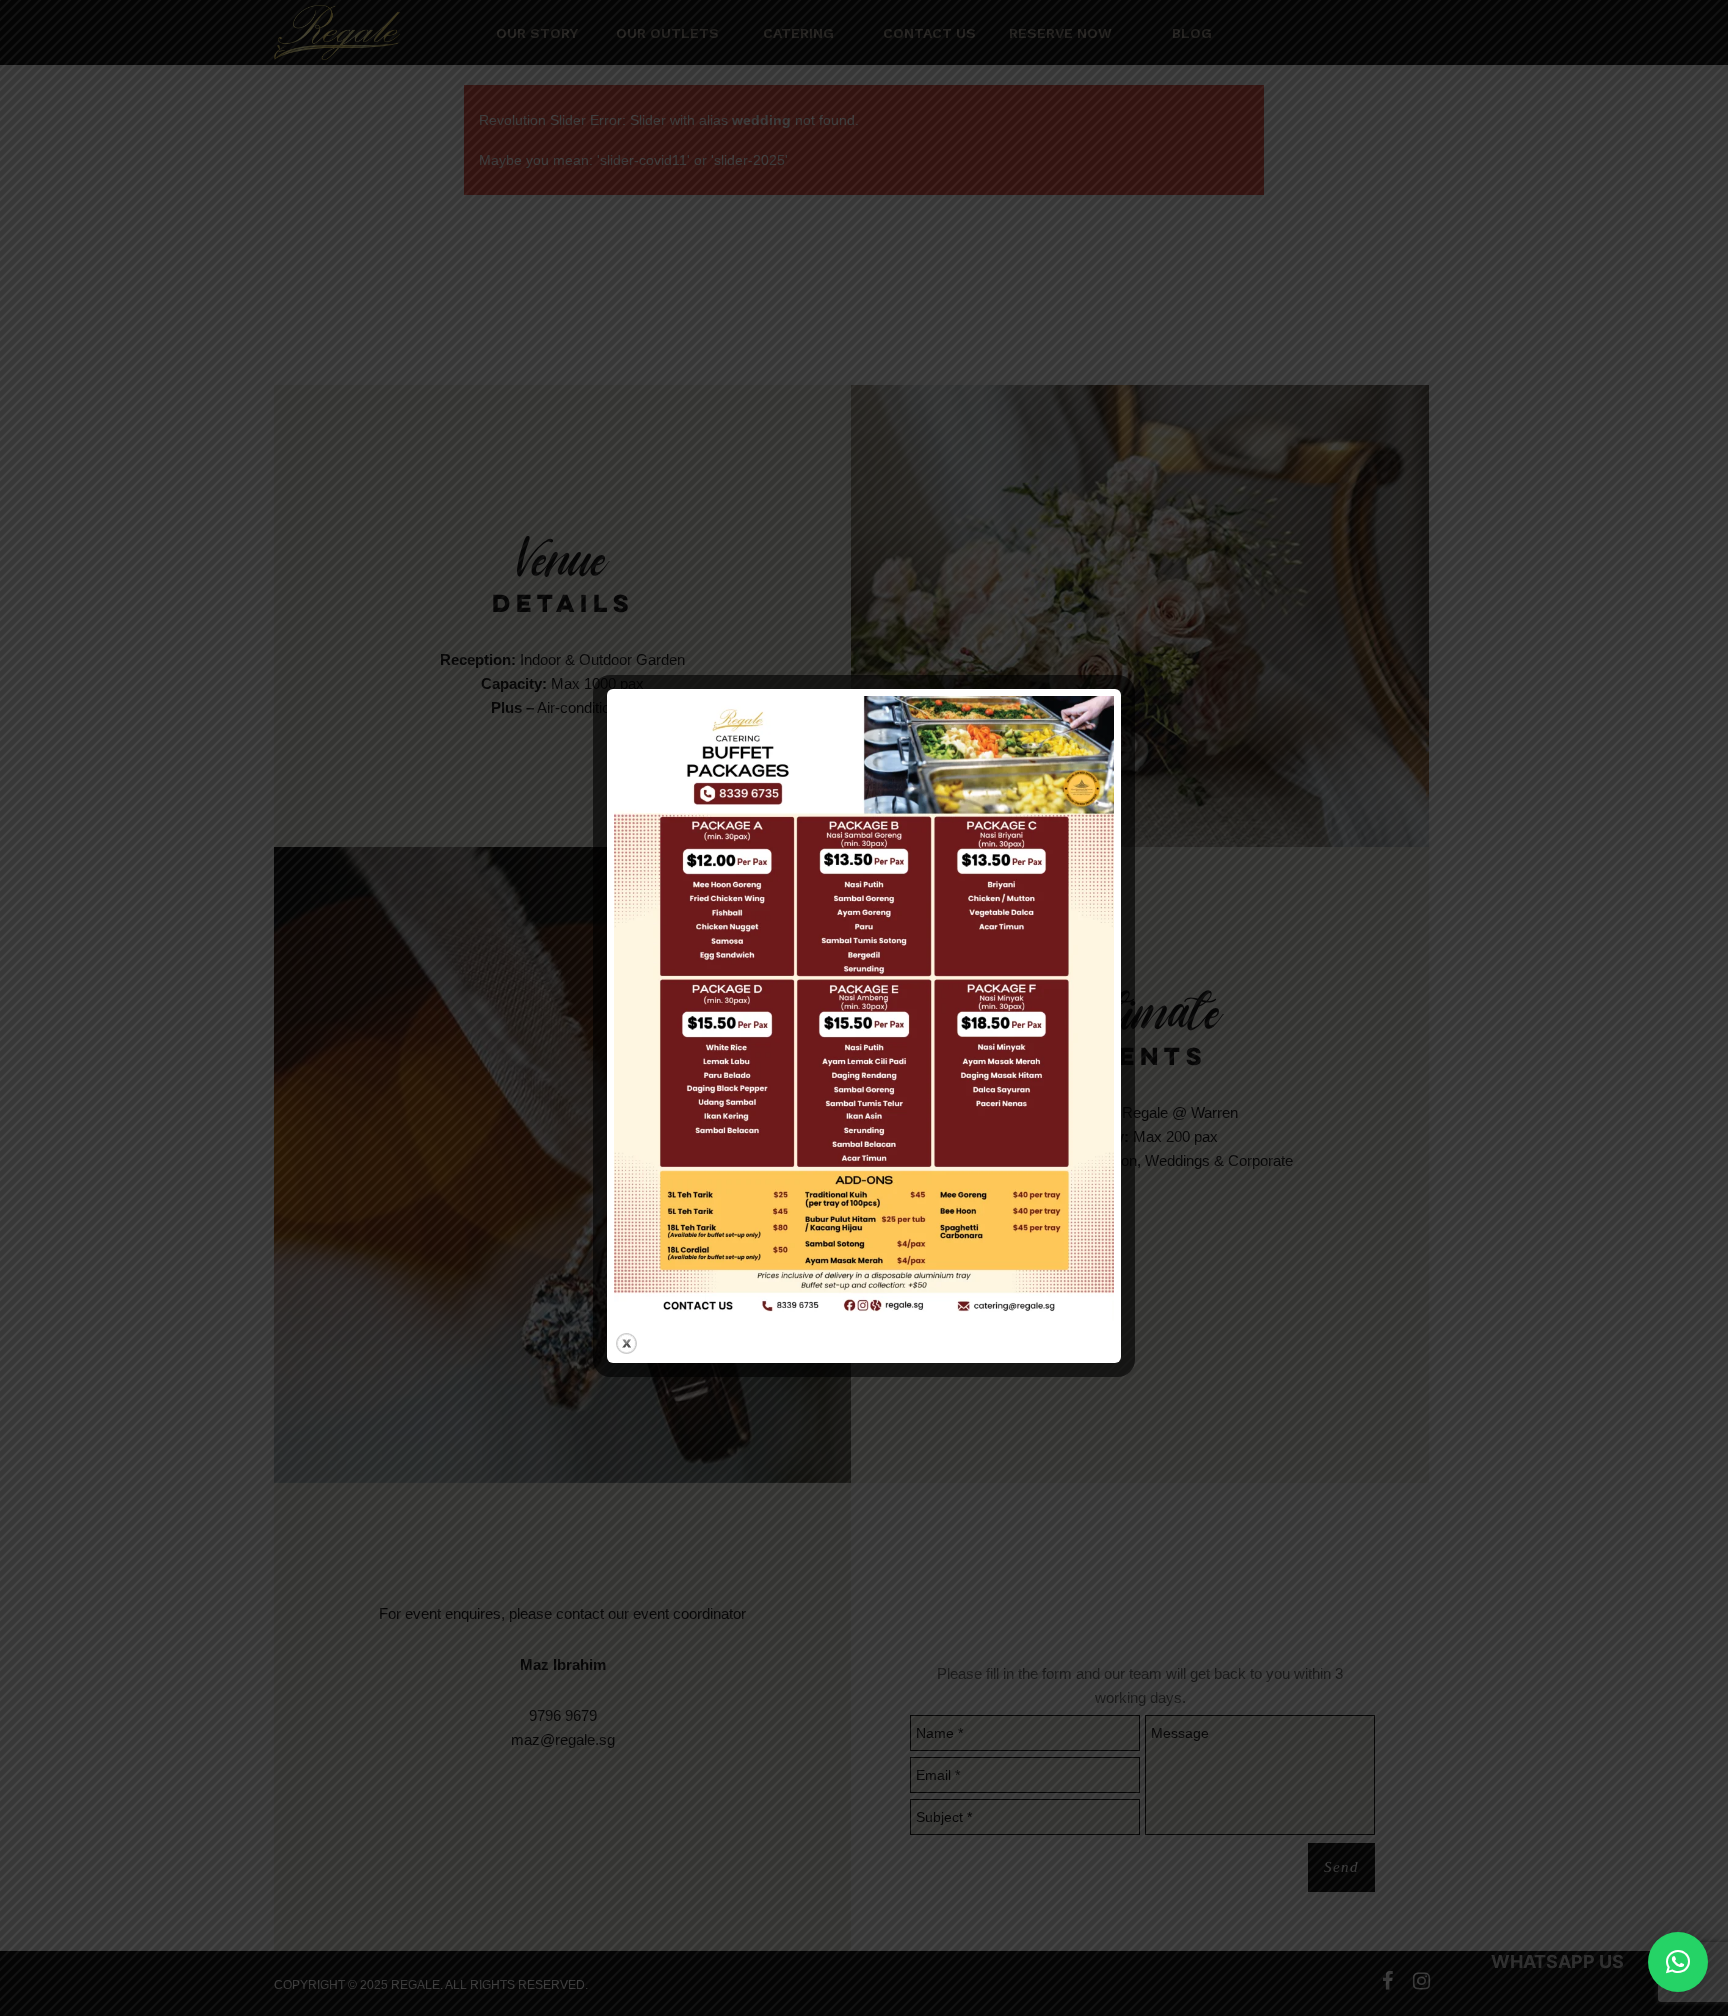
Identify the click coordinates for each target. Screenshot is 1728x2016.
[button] (1678, 1962)
